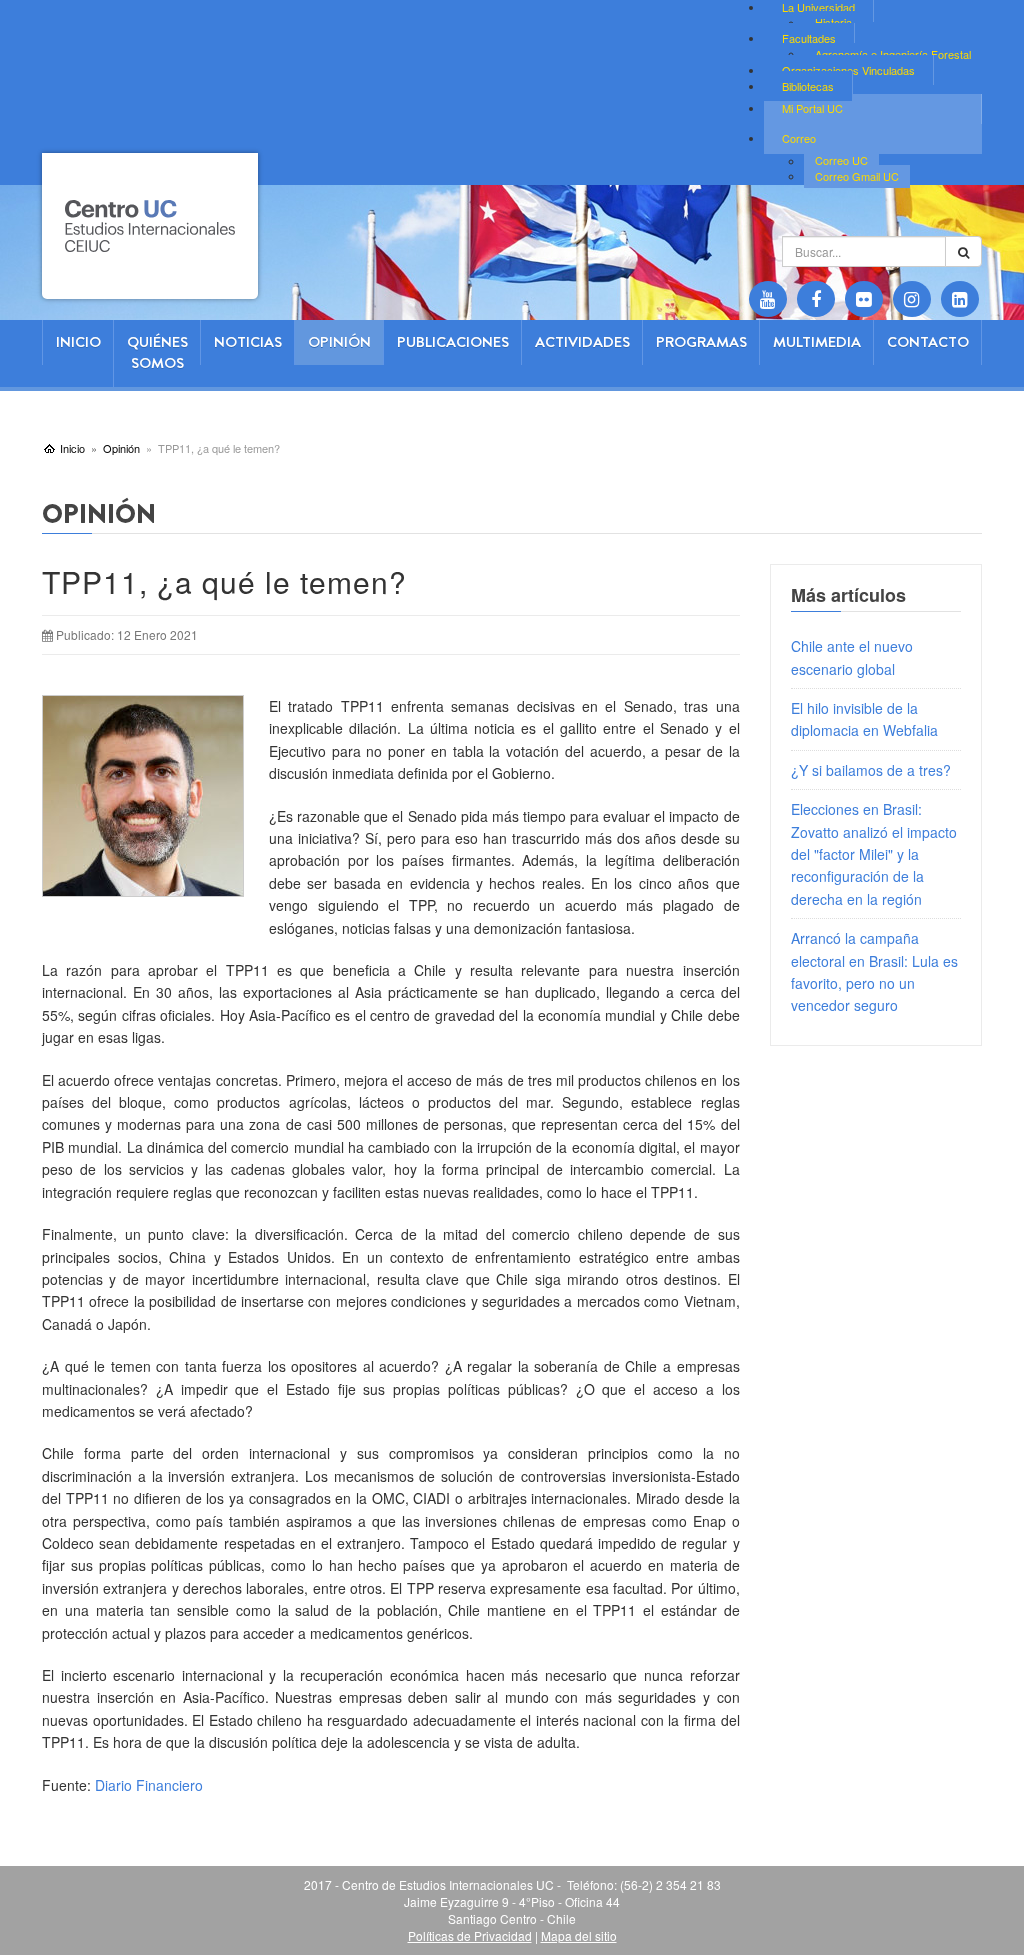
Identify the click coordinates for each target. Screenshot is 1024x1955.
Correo (799, 138)
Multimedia (817, 342)
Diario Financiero (149, 1785)
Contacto (928, 342)
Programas (701, 342)
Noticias (248, 342)
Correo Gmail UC (857, 176)
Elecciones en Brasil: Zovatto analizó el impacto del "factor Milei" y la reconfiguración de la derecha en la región (874, 854)
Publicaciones (453, 342)
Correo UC (841, 161)
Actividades (582, 342)
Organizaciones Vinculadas (848, 70)
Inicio (78, 342)
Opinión (339, 342)
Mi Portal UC (812, 108)
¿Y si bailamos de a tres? (871, 770)
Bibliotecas (808, 86)
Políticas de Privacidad (470, 1935)
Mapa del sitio (579, 1935)
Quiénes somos (157, 352)
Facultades (809, 38)
